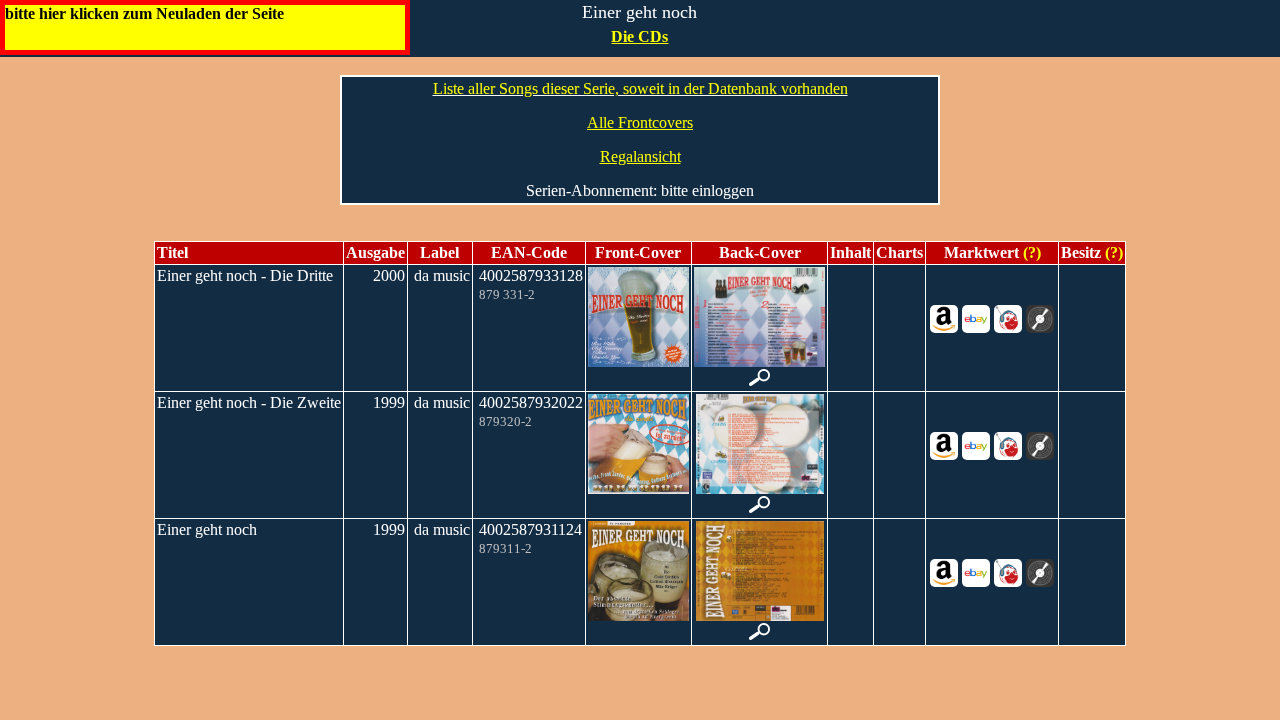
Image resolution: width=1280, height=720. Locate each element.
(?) (1030, 252)
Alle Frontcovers (640, 122)
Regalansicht (640, 156)
